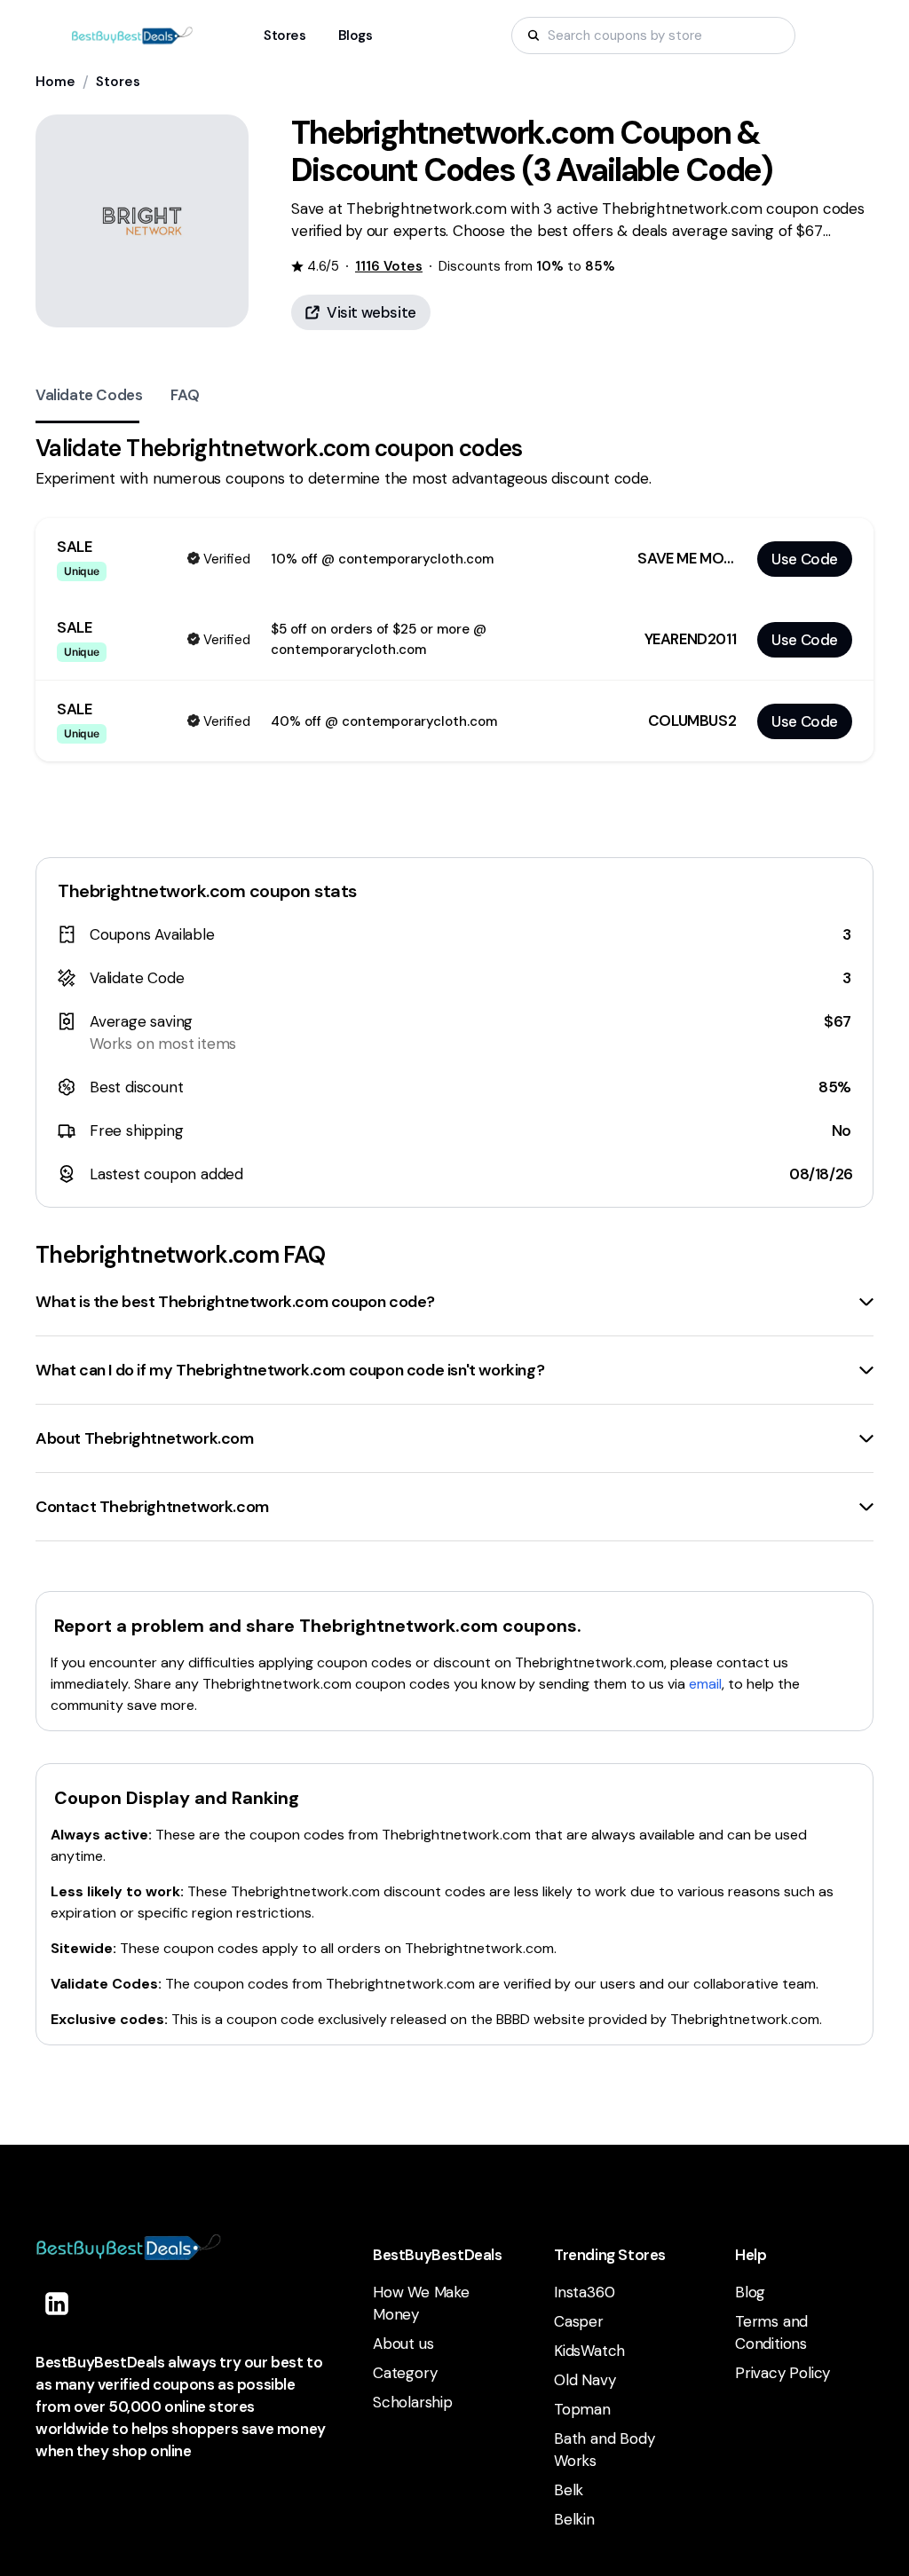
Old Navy (585, 2380)
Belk (569, 2490)
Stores (118, 82)
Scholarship (413, 2402)
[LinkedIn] (57, 2304)
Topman (582, 2409)
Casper (579, 2321)
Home (55, 82)
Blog (750, 2292)
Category (405, 2373)
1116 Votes (389, 266)
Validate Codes (89, 395)
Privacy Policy (783, 2373)
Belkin (574, 2519)
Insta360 (584, 2292)
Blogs (356, 35)
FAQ (185, 395)
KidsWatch (589, 2351)
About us (403, 2344)
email (705, 1684)
